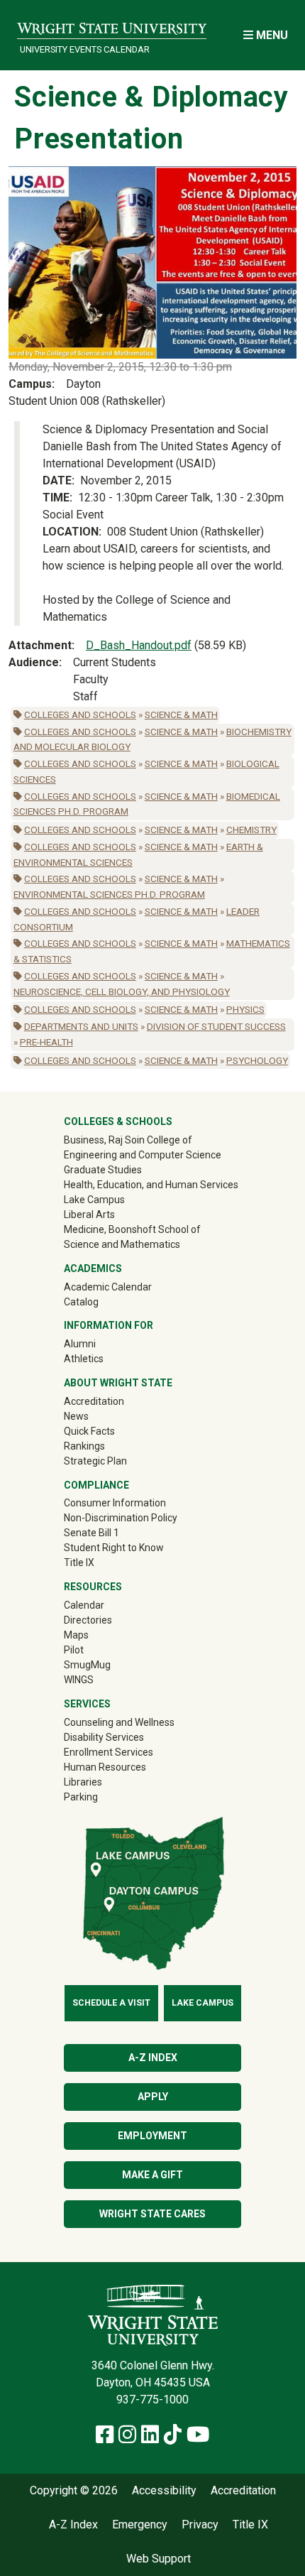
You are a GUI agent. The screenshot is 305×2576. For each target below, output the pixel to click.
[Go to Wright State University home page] (112, 26)
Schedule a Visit (111, 2003)
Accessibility (164, 2491)
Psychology (257, 1060)
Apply (153, 2097)
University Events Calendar (85, 49)
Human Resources (105, 1767)
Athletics (104, 1358)
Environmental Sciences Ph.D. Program (109, 894)
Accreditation (94, 1401)
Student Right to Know (114, 1548)
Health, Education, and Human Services (151, 1185)
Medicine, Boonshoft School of (132, 1229)
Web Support (159, 2559)
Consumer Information (115, 1503)
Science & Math (181, 714)
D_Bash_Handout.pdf (139, 645)
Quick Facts (89, 1431)
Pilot (74, 1650)
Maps (76, 1635)
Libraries (83, 1782)
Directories (88, 1620)
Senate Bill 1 (91, 1533)
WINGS (79, 1680)
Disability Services (104, 1737)
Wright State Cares (152, 2214)
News (76, 1416)
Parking (81, 1797)
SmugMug (107, 1664)
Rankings (84, 1446)
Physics (245, 1009)
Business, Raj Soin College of (128, 1140)
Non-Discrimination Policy (121, 1518)
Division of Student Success (216, 1026)
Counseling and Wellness (119, 1722)
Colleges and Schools (80, 714)
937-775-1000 (152, 2400)
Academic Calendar (108, 1287)
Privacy (200, 2525)
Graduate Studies (103, 1170)
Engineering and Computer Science (143, 1155)
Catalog (81, 1302)
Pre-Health (46, 1042)
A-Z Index (153, 2058)
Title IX (79, 1563)
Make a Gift (152, 2175)
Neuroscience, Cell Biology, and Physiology (122, 991)
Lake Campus (94, 1200)
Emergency (140, 2525)
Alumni (100, 1343)
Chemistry (251, 830)
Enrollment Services (109, 1752)
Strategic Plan (95, 1461)
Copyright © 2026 (74, 2491)
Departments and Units (81, 1026)
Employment (152, 2136)
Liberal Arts (89, 1214)
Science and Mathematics (122, 1244)
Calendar (84, 1605)
